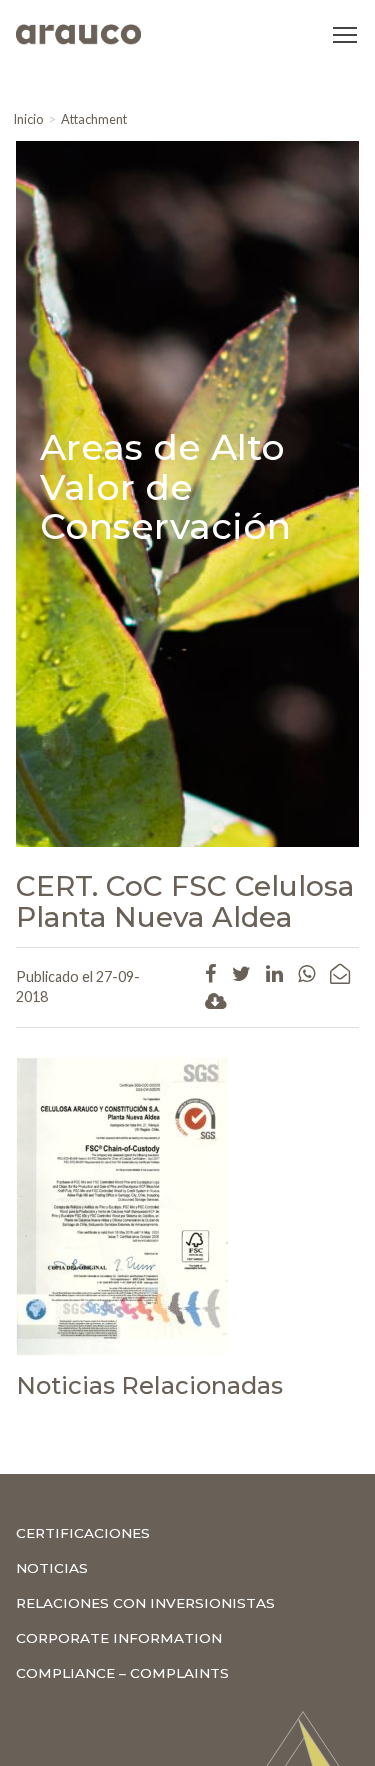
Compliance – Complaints (122, 1673)
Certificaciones (83, 1533)
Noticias (52, 1568)
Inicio (28, 119)
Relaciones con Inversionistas (145, 1603)
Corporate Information (119, 1638)
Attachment (94, 119)
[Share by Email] (340, 973)
